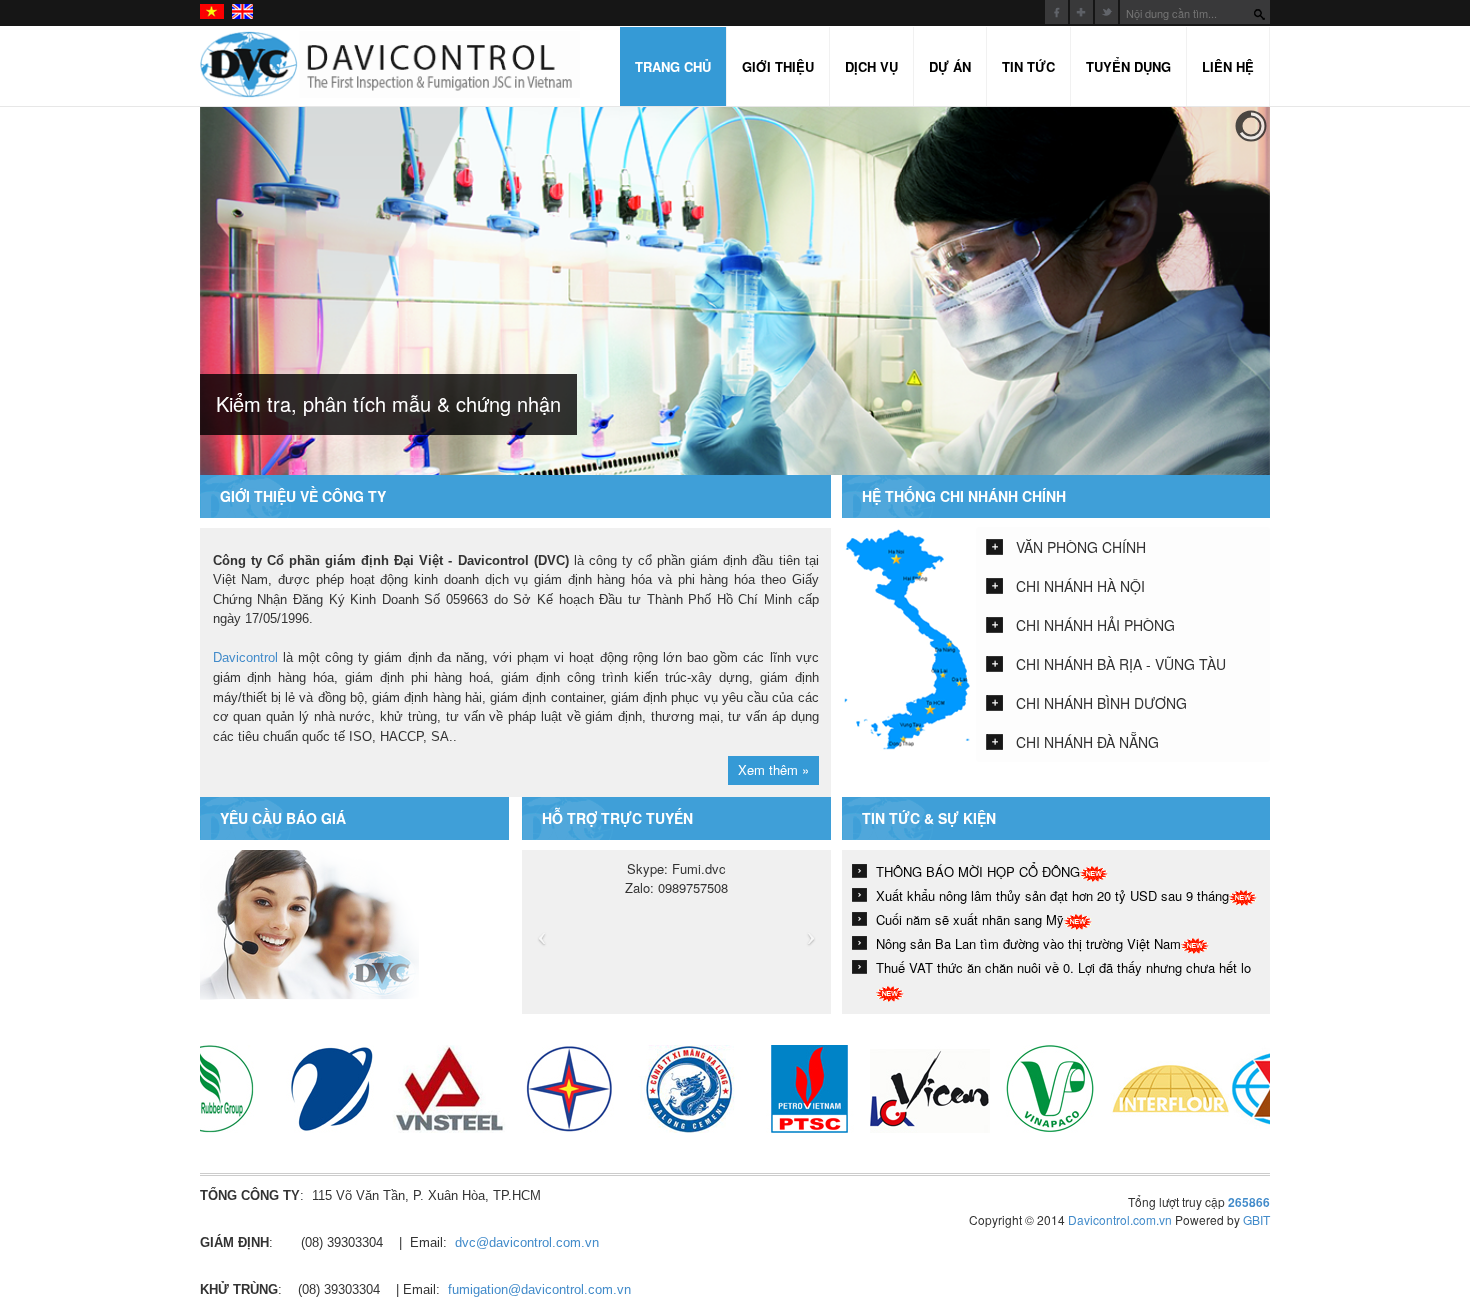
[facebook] (1056, 12)
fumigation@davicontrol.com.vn (539, 1289)
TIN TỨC (1028, 66)
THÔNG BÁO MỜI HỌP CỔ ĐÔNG (978, 871)
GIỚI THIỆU (778, 66)
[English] (243, 12)
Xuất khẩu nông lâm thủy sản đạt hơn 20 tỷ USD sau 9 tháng (1052, 895)
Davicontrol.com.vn (1120, 1219)
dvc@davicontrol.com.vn (527, 1242)
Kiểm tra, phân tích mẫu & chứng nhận (388, 403)
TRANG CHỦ (673, 66)
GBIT (1256, 1219)
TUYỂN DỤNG (1128, 66)
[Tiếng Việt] (213, 12)
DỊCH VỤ (871, 66)
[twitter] (1106, 12)
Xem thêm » (773, 769)
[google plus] (1081, 12)
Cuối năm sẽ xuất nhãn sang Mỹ (970, 919)
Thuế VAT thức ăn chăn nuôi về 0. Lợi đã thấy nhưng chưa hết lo (1063, 967)
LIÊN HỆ (1228, 66)
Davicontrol (245, 657)
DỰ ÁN (950, 66)
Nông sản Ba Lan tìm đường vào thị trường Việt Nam (1028, 943)
